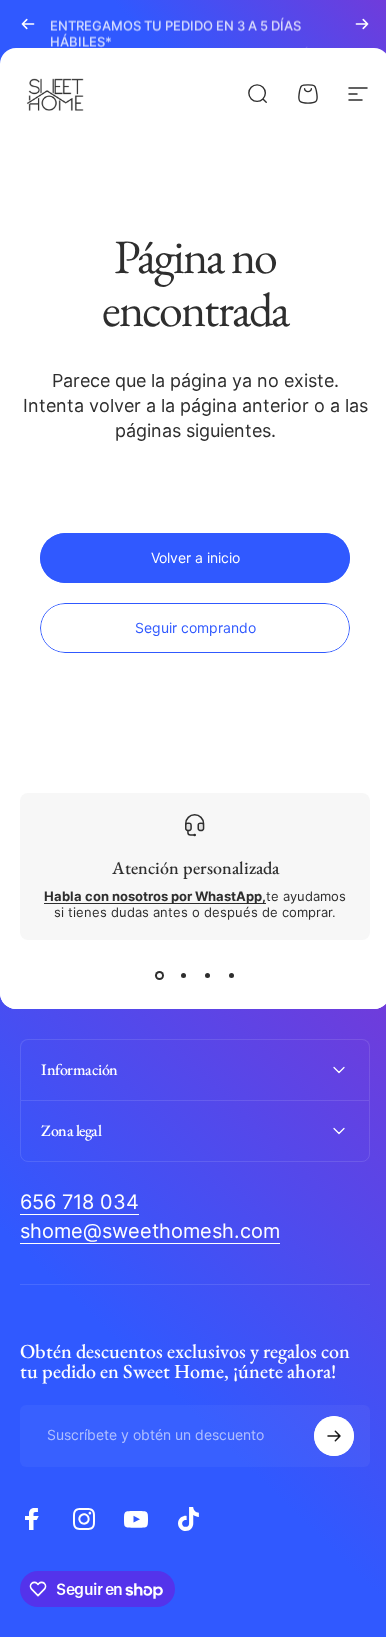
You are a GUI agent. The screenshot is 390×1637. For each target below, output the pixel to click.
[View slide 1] (159, 976)
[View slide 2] (183, 976)
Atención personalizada (195, 867)
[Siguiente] (362, 24)
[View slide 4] (231, 976)
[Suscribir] (319, 1436)
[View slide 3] (207, 976)
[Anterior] (28, 24)
